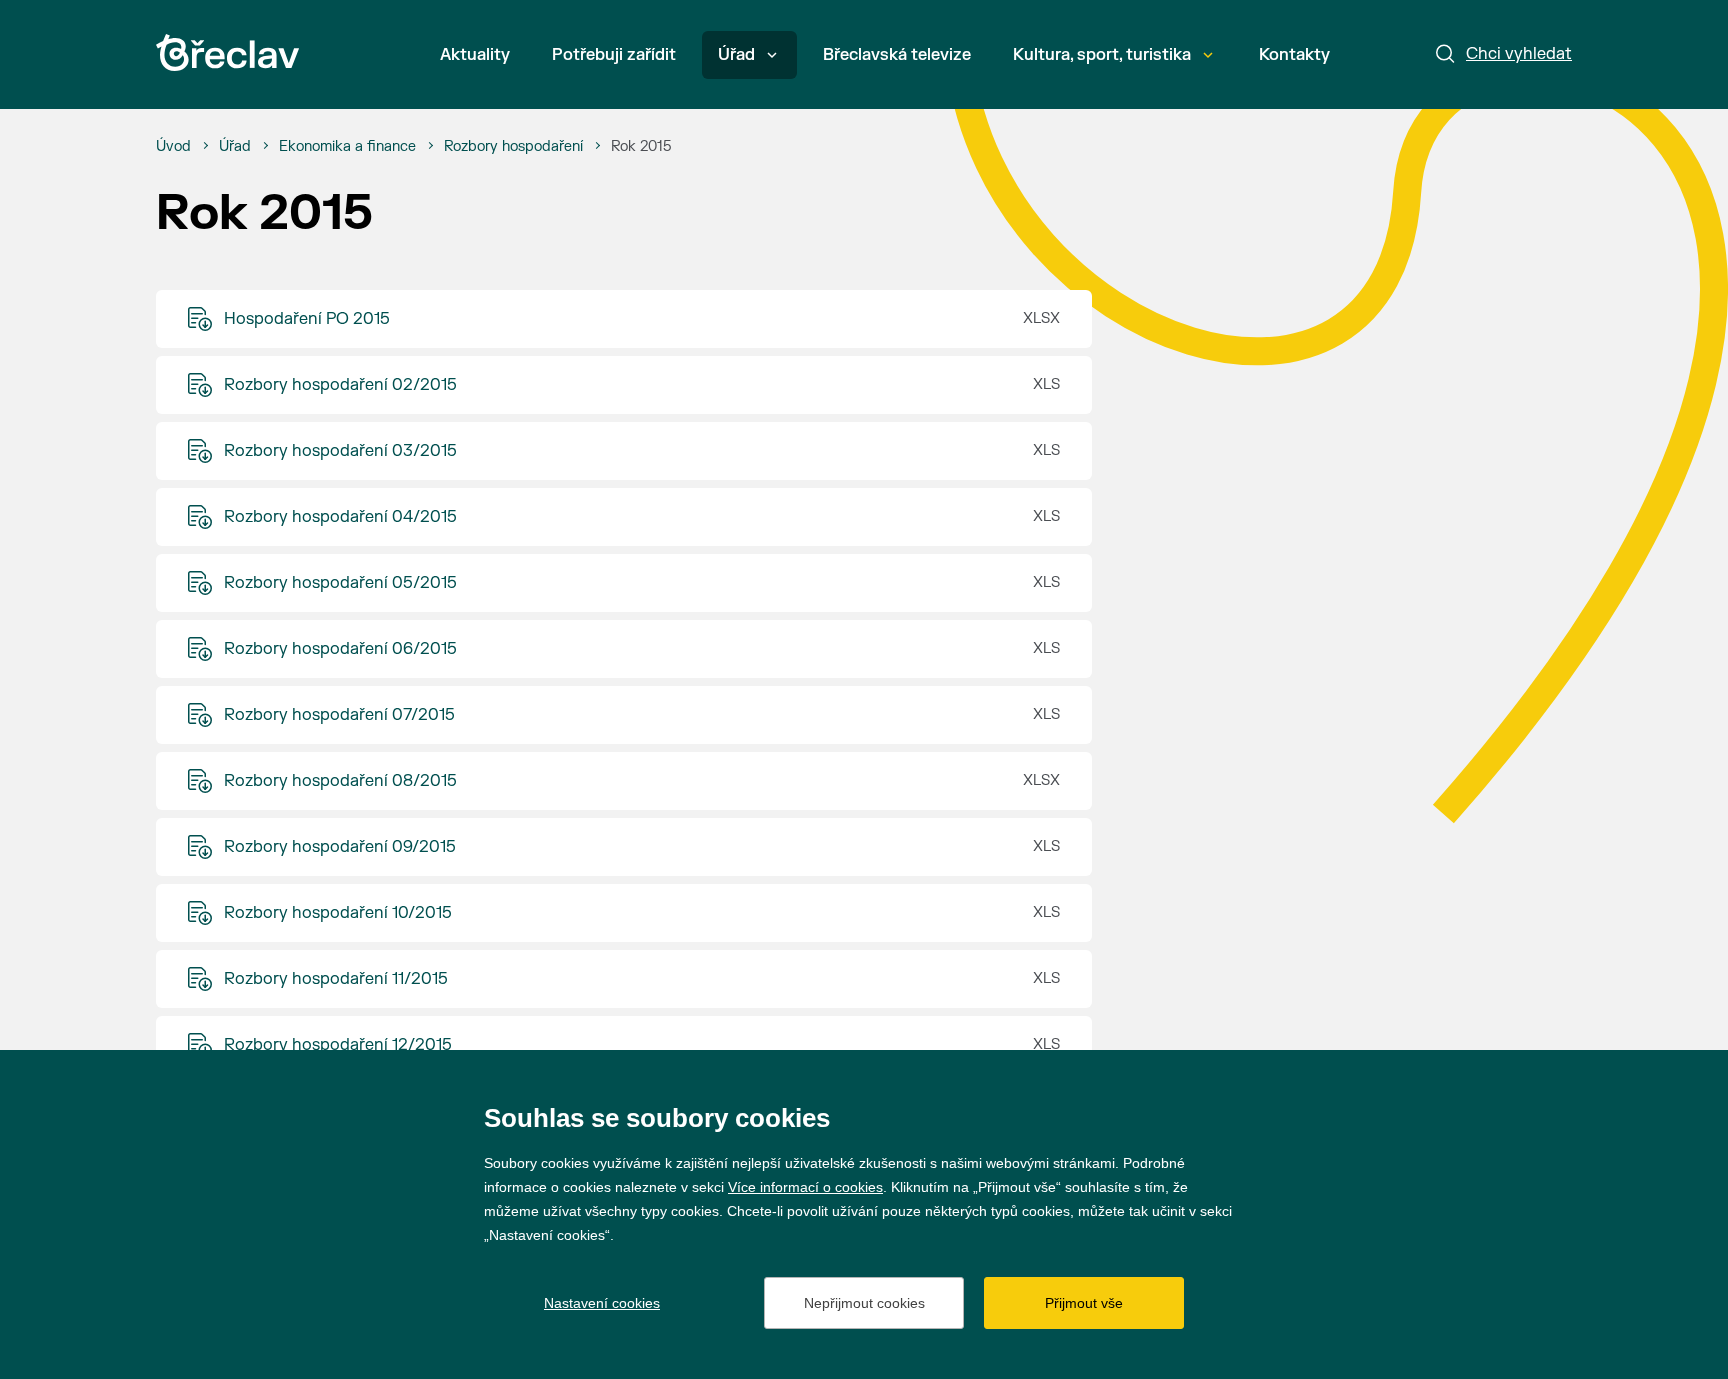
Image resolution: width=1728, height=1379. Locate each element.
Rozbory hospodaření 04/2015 (340, 517)
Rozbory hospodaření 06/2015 (340, 649)
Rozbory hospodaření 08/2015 (340, 781)
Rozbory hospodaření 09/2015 (340, 847)
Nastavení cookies (602, 1303)
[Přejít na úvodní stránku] (227, 52)
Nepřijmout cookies (864, 1303)
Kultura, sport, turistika (1102, 55)
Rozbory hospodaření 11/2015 (336, 979)
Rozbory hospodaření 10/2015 (338, 913)
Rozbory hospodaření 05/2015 (340, 583)
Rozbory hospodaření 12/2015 (338, 1045)
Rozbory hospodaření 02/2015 (340, 385)
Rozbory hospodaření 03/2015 (340, 451)
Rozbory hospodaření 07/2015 (339, 715)
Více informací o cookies (805, 1187)
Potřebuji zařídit (614, 55)
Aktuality (475, 55)
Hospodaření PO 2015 (307, 319)
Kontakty (1294, 55)
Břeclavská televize (897, 55)
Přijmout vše (1084, 1303)
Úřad (736, 55)
